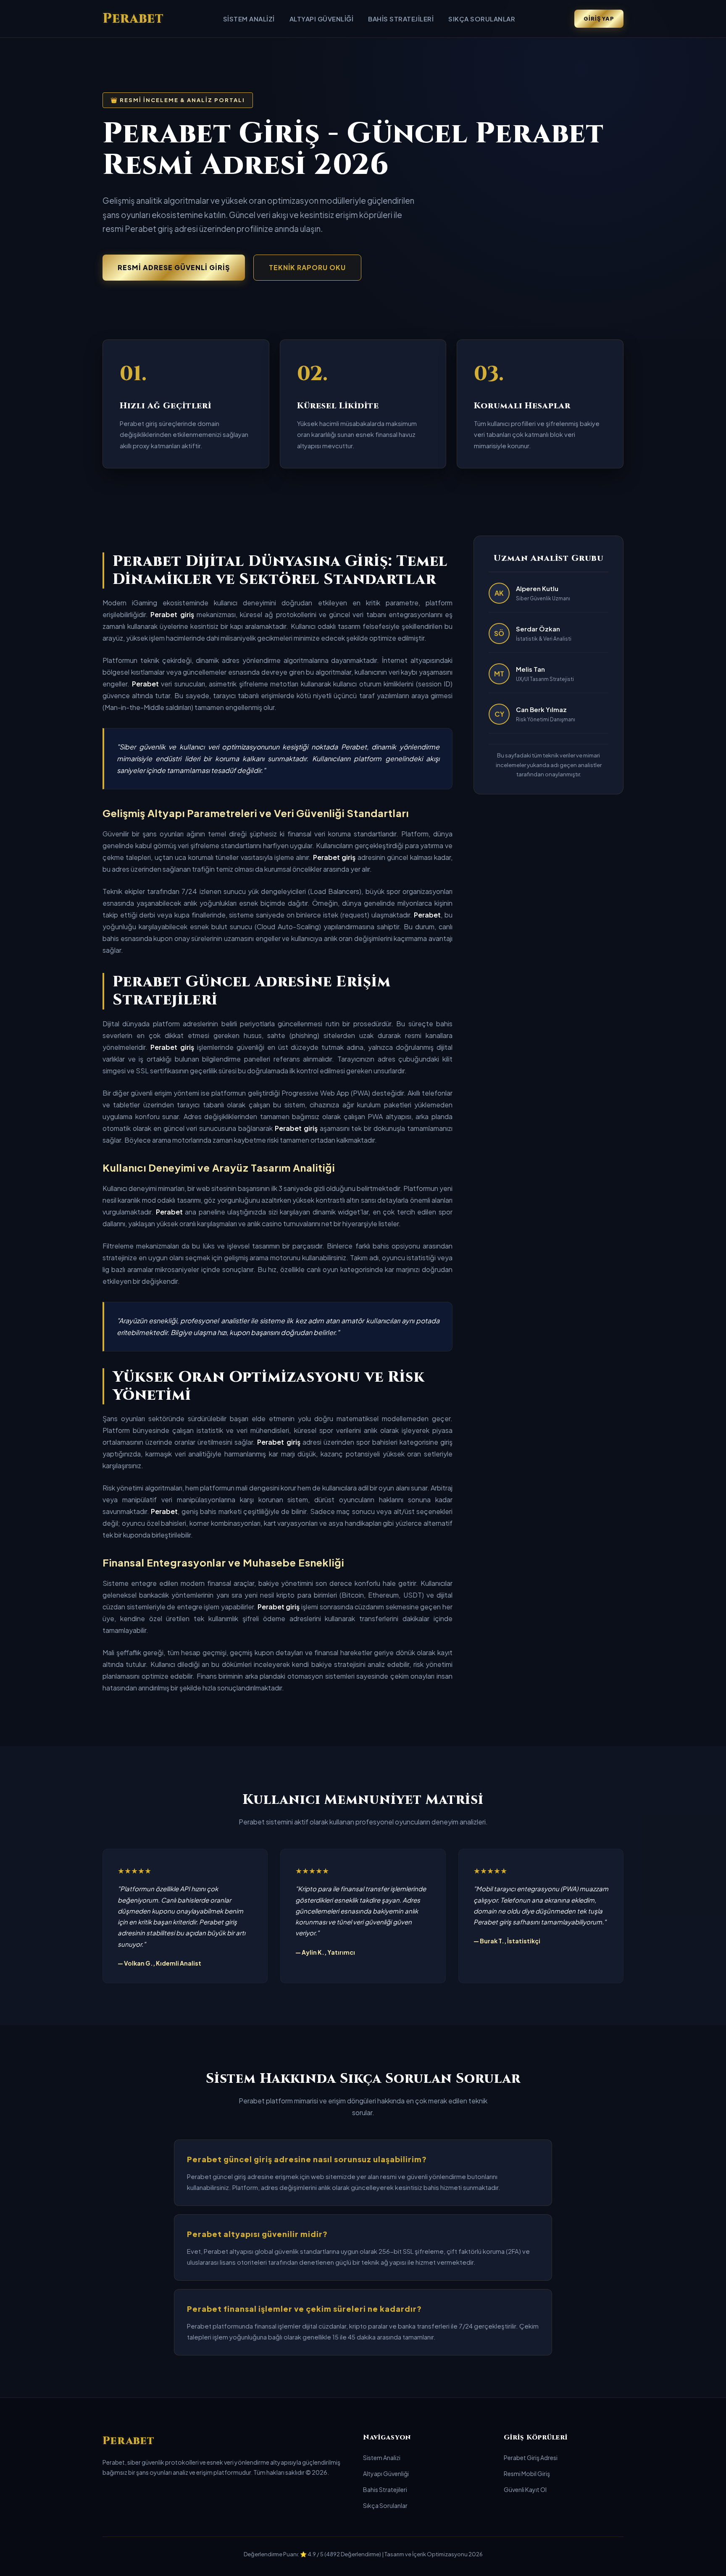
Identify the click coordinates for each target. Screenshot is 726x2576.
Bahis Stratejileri (401, 19)
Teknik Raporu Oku (307, 267)
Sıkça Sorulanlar (482, 19)
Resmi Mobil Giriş (527, 2473)
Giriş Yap (599, 18)
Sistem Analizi (249, 19)
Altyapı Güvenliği (322, 19)
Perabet (133, 19)
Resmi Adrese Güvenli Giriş (174, 267)
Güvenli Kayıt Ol (525, 2489)
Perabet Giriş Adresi (531, 2458)
